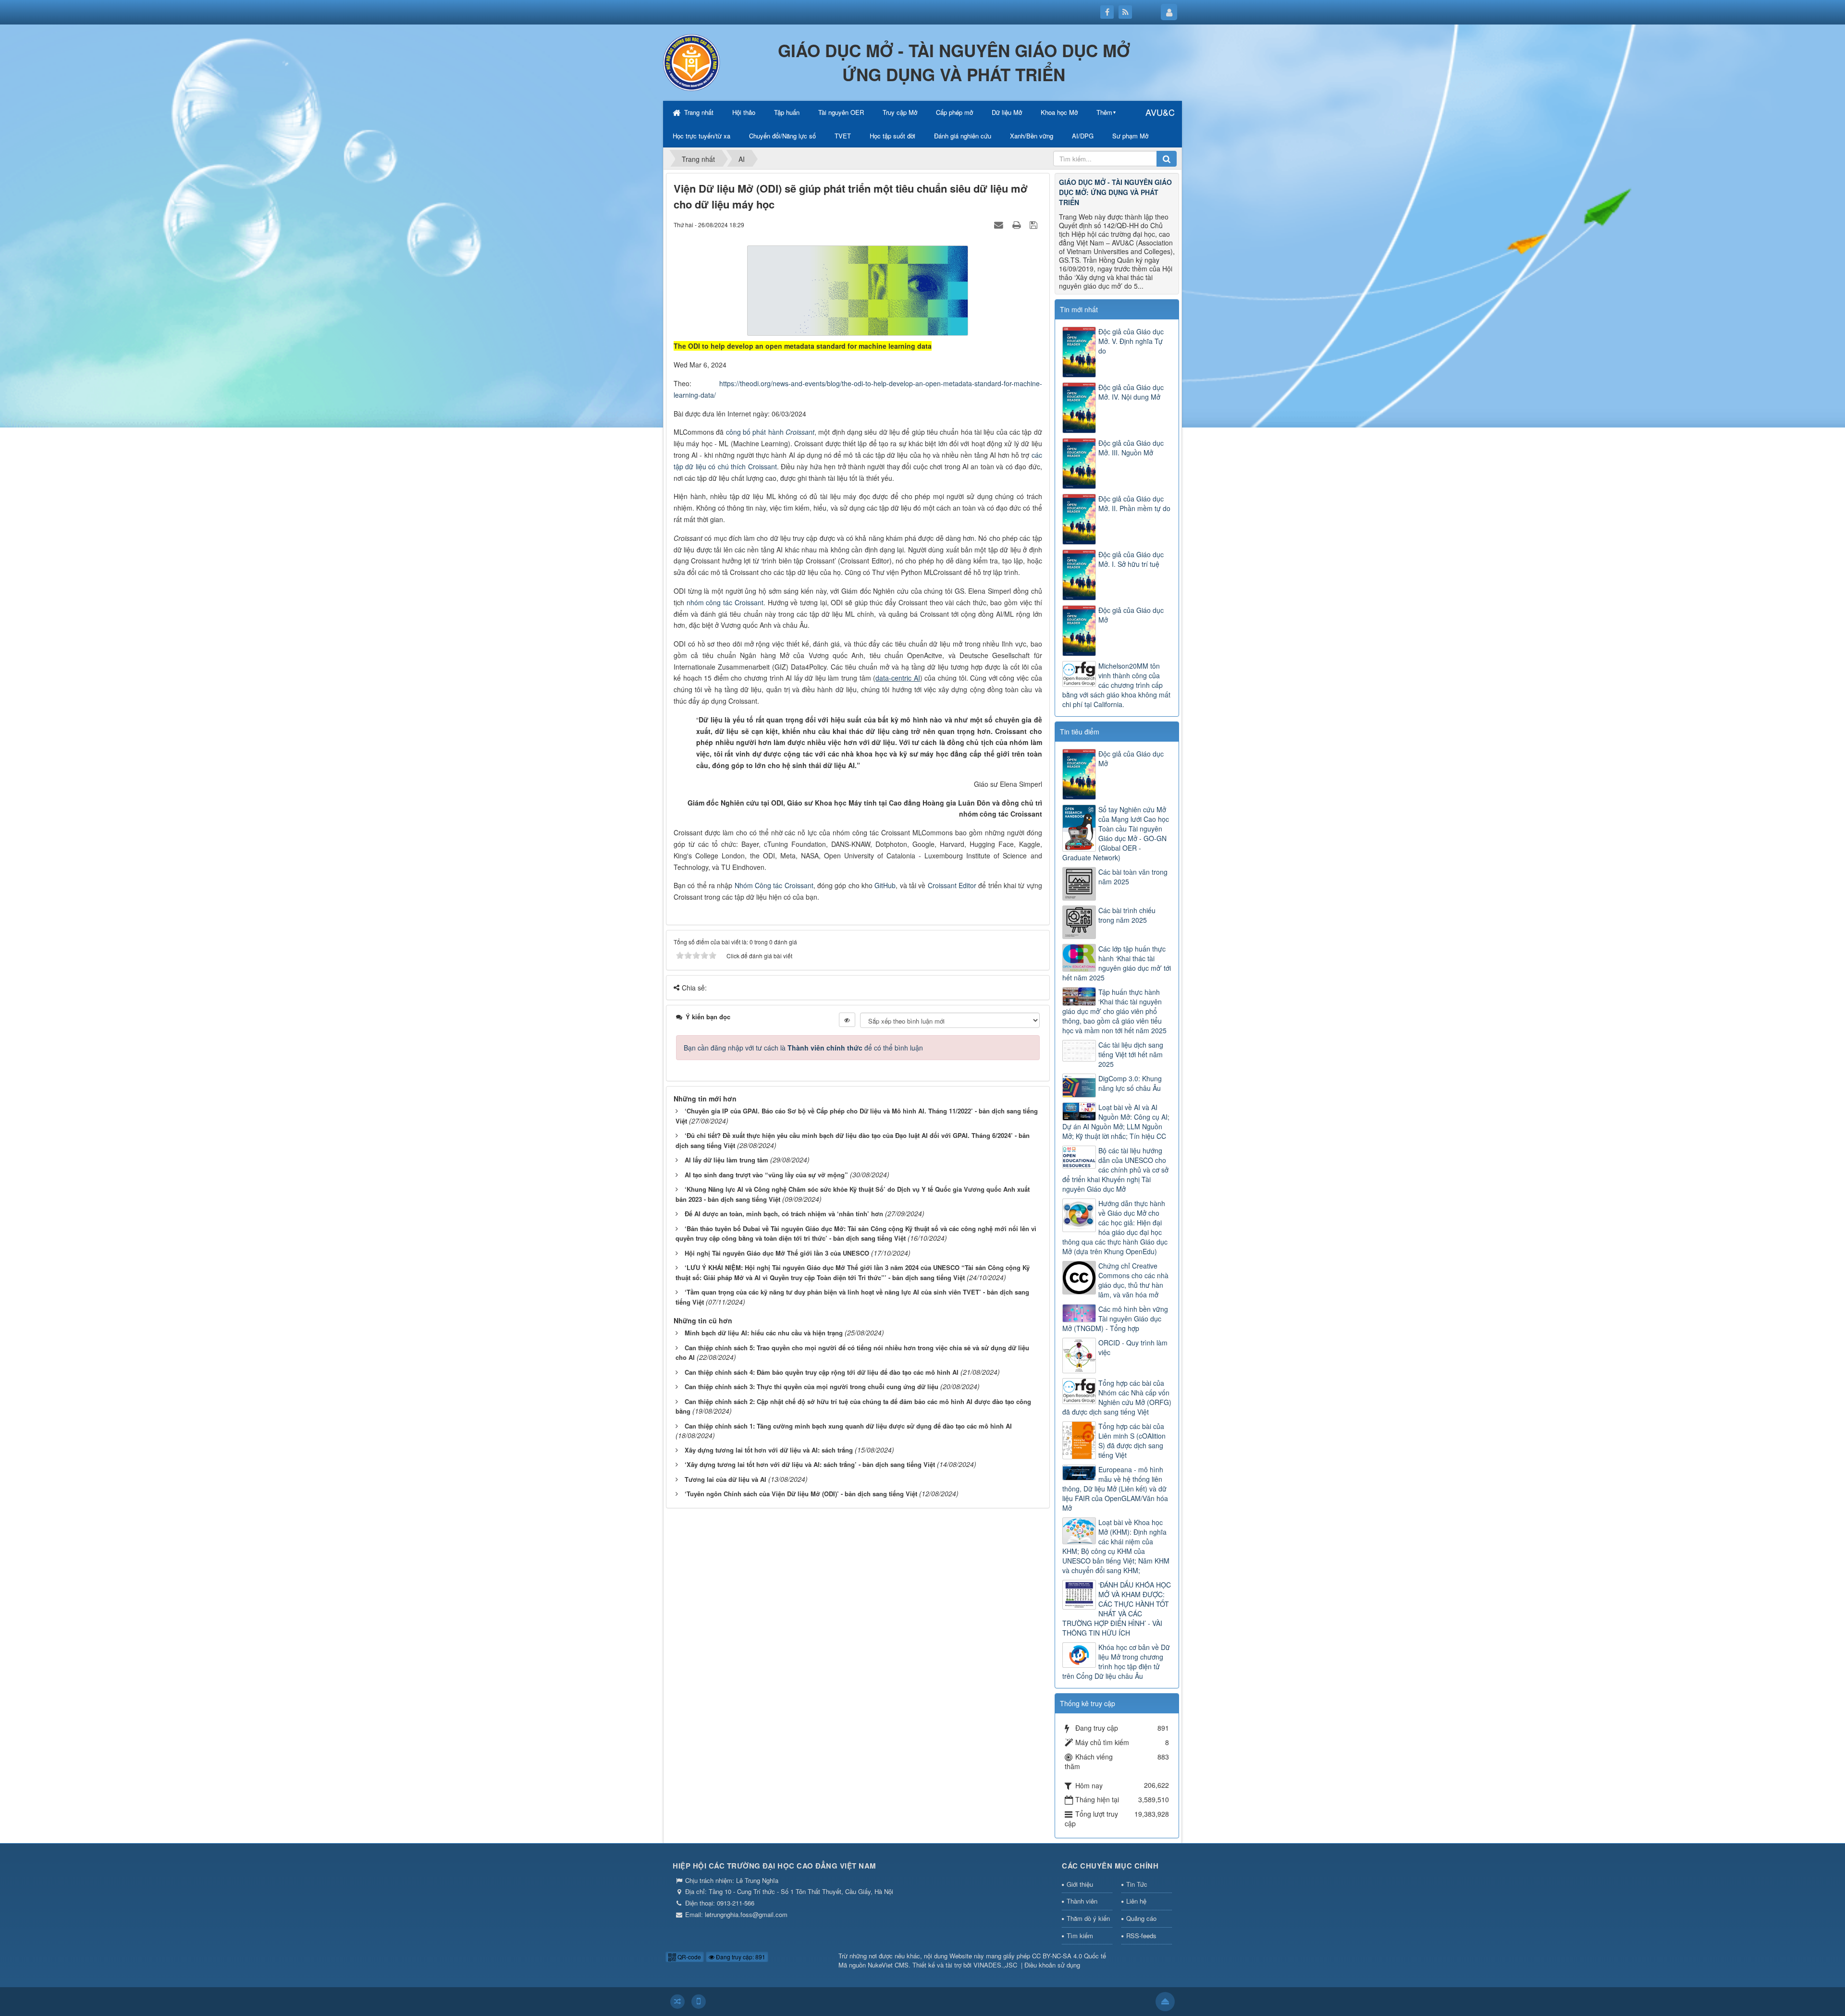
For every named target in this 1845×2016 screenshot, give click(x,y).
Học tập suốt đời (892, 136)
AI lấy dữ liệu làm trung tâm (726, 1160)
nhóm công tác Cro (716, 602)
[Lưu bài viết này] (1035, 224)
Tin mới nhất (1079, 309)
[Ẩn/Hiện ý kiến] (847, 1020)
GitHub (885, 885)
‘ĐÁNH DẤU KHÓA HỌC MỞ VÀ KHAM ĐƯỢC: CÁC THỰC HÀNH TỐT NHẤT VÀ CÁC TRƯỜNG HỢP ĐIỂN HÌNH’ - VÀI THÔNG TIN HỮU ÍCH (1117, 1609)
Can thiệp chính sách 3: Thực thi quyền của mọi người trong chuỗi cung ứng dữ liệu (812, 1387)
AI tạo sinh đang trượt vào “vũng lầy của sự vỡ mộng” (766, 1175)
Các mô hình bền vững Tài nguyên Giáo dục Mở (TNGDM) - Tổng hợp (1115, 1319)
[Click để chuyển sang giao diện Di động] (699, 2002)
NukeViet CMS (888, 1965)
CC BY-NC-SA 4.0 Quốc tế (1069, 1956)
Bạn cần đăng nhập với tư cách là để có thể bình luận (803, 1048)
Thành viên (1082, 1901)
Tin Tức (1137, 1884)
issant (755, 602)
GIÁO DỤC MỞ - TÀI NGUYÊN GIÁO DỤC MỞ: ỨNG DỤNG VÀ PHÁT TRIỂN (1115, 192)
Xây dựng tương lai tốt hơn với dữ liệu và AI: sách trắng (769, 1450)
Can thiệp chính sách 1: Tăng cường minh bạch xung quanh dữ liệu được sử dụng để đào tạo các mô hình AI (848, 1426)
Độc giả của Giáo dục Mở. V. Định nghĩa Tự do (1131, 341)
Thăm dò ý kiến (1088, 1918)
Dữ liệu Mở (1007, 112)
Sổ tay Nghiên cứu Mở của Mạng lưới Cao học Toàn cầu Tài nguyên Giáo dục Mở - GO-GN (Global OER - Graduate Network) (1116, 833)
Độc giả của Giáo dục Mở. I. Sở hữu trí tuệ (1131, 559)
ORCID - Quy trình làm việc (1133, 1347)
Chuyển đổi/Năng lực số (782, 136)
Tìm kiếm (1080, 1936)
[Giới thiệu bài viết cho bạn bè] (1000, 224)
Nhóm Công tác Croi (766, 885)
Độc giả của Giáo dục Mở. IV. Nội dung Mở (1131, 392)
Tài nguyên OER (841, 112)
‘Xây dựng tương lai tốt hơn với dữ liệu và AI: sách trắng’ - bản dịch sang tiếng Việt (810, 1464)
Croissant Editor (952, 885)
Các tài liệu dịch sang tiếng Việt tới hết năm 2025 (1131, 1054)
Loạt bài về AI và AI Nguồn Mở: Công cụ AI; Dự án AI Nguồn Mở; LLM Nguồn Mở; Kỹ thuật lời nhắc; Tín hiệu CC (1116, 1122)
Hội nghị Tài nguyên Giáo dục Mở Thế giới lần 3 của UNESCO (777, 1253)
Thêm (1104, 112)
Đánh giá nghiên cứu (963, 136)
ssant (805, 885)
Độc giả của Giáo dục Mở (1131, 615)
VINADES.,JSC (995, 1965)
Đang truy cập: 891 (740, 1957)
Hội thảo (744, 112)
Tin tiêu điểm (1080, 732)
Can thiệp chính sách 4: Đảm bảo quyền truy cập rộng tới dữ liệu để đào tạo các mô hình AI (822, 1372)
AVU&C (1160, 112)
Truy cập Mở (900, 112)
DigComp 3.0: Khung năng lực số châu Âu (1130, 1083)
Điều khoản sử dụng (1052, 1965)
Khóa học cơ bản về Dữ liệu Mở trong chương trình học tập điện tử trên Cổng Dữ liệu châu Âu (1116, 1662)
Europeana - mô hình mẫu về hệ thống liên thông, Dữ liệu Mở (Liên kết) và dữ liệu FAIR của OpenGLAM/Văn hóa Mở (1115, 1489)
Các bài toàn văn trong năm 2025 (1133, 877)
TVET (843, 136)
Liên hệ (1136, 1901)
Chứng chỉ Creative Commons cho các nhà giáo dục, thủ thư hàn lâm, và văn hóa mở (1133, 1280)
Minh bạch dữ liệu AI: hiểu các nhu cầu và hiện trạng (764, 1333)
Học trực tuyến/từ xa (701, 136)
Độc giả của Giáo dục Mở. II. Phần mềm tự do (1134, 503)
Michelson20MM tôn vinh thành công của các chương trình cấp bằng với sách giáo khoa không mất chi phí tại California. (1116, 685)
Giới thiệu (1080, 1884)
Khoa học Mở (1059, 112)
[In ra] (1018, 224)
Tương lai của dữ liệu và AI (726, 1479)
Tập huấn (787, 112)
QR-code (689, 1957)
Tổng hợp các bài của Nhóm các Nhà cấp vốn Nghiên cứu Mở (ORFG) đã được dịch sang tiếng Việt (1117, 1397)
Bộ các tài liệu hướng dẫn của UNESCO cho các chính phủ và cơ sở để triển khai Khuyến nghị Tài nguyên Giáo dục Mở (1115, 1170)
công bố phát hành (756, 432)
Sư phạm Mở (1130, 136)
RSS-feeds (1141, 1936)
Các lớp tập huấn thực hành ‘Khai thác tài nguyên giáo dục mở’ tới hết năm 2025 (1117, 963)
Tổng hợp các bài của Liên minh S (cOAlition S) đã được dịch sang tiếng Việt (1132, 1441)
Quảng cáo (1141, 1918)
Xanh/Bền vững (1032, 136)
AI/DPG (1083, 136)
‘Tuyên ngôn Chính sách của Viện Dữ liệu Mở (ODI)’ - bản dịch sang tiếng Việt (801, 1494)
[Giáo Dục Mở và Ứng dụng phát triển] (692, 61)
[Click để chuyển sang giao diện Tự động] (677, 2002)
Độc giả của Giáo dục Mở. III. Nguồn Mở (1131, 448)
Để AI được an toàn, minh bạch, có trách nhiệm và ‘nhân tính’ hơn (784, 1214)
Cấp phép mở (954, 112)
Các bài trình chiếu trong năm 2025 (1127, 915)
